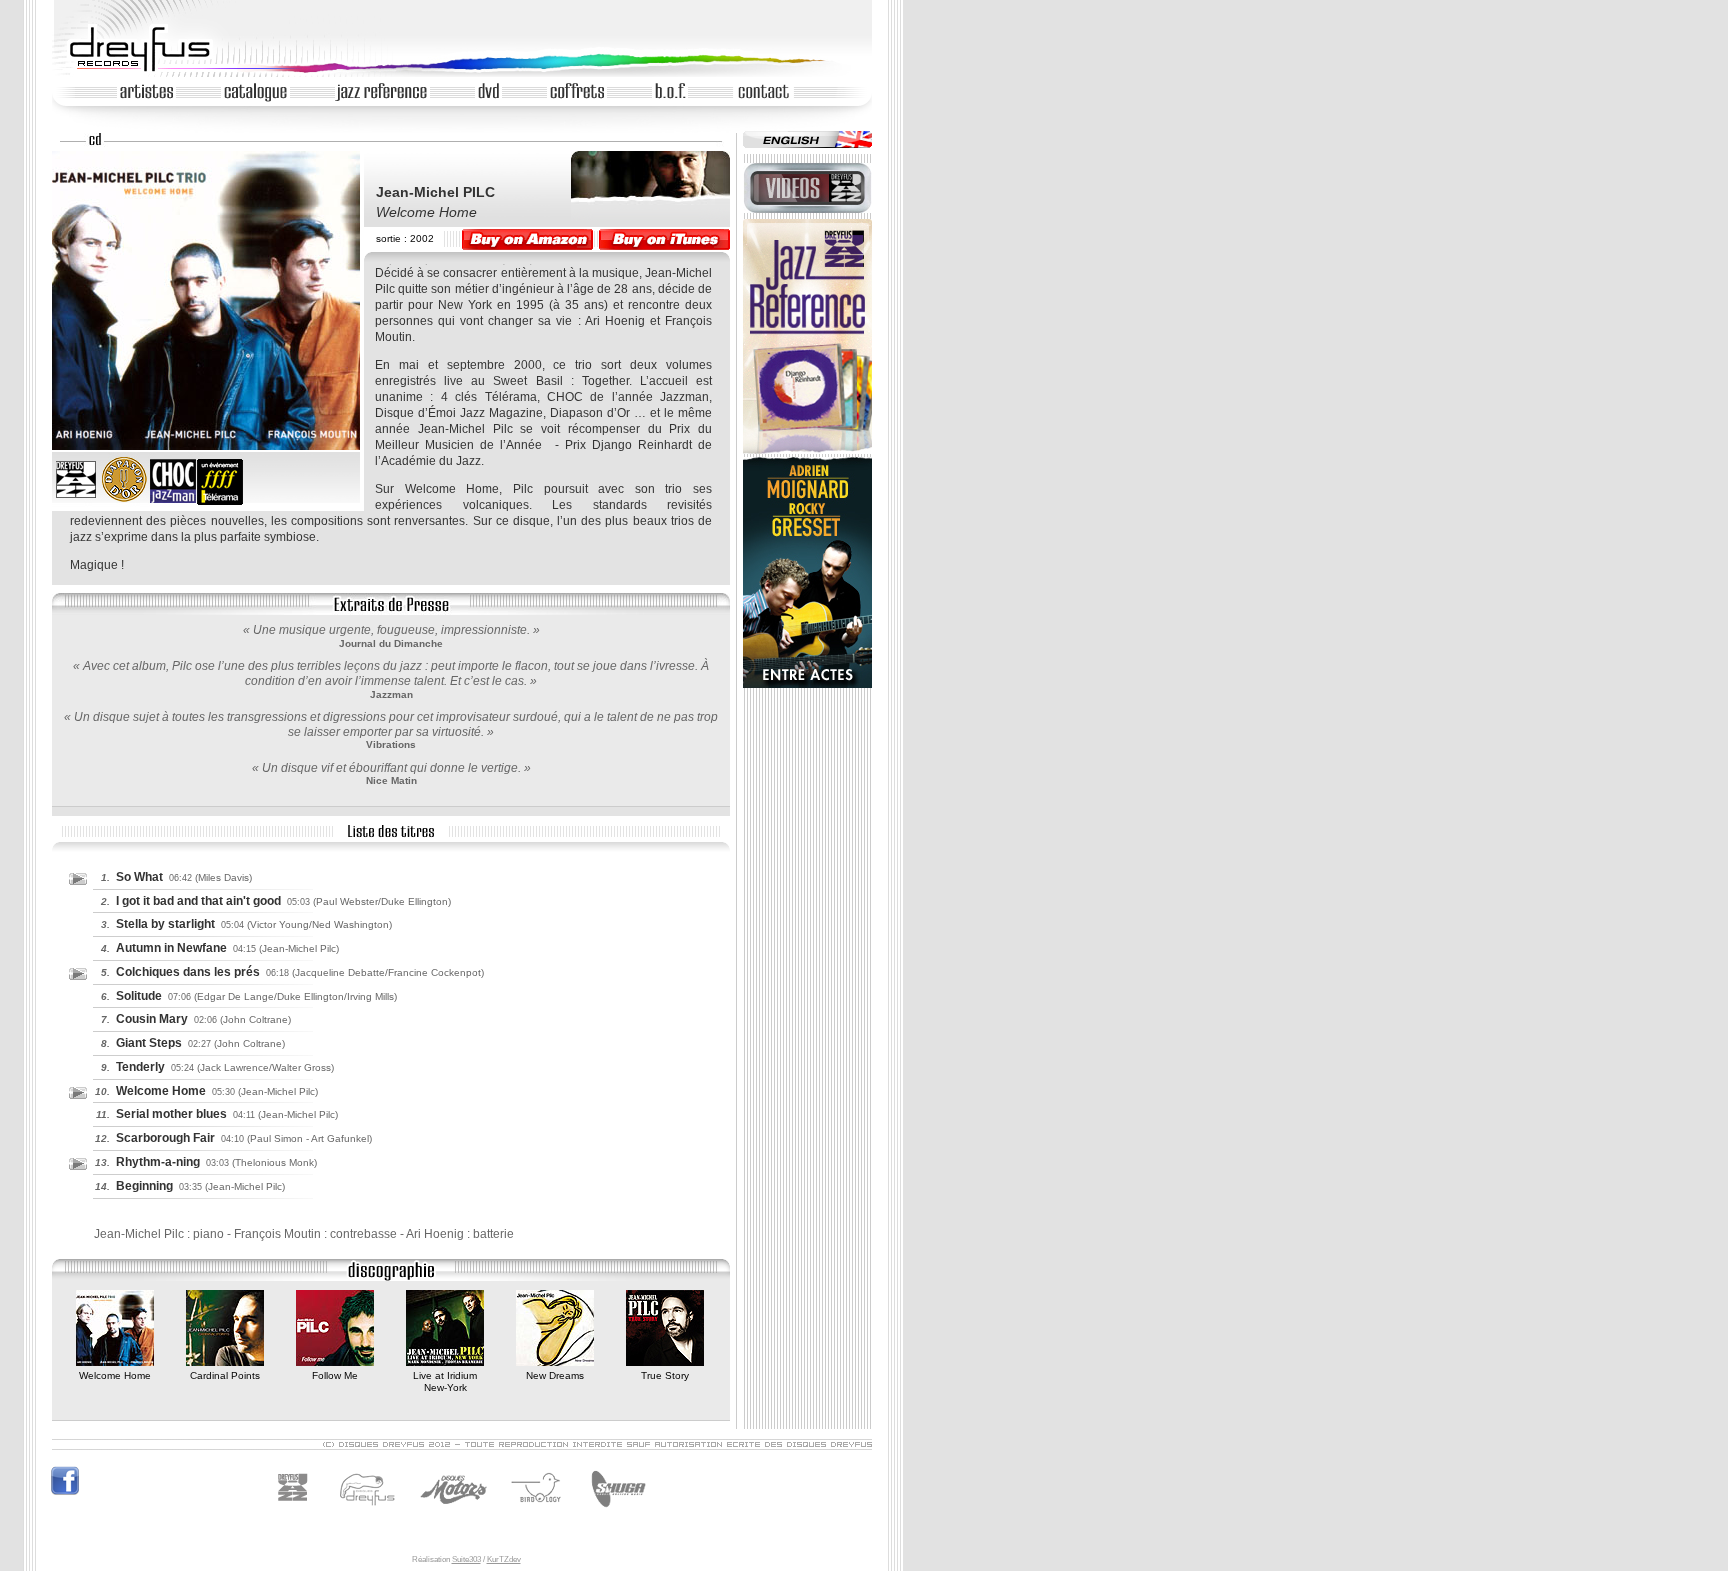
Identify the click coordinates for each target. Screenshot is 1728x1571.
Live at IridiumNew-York (445, 1381)
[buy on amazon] (527, 239)
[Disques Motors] (412, 1512)
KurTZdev (504, 1559)
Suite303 (466, 1559)
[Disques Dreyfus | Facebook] (65, 1492)
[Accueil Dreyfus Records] (149, 70)
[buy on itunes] (664, 239)
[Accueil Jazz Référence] (807, 450)
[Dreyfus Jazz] (298, 1512)
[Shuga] (615, 1512)
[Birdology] (540, 1512)
